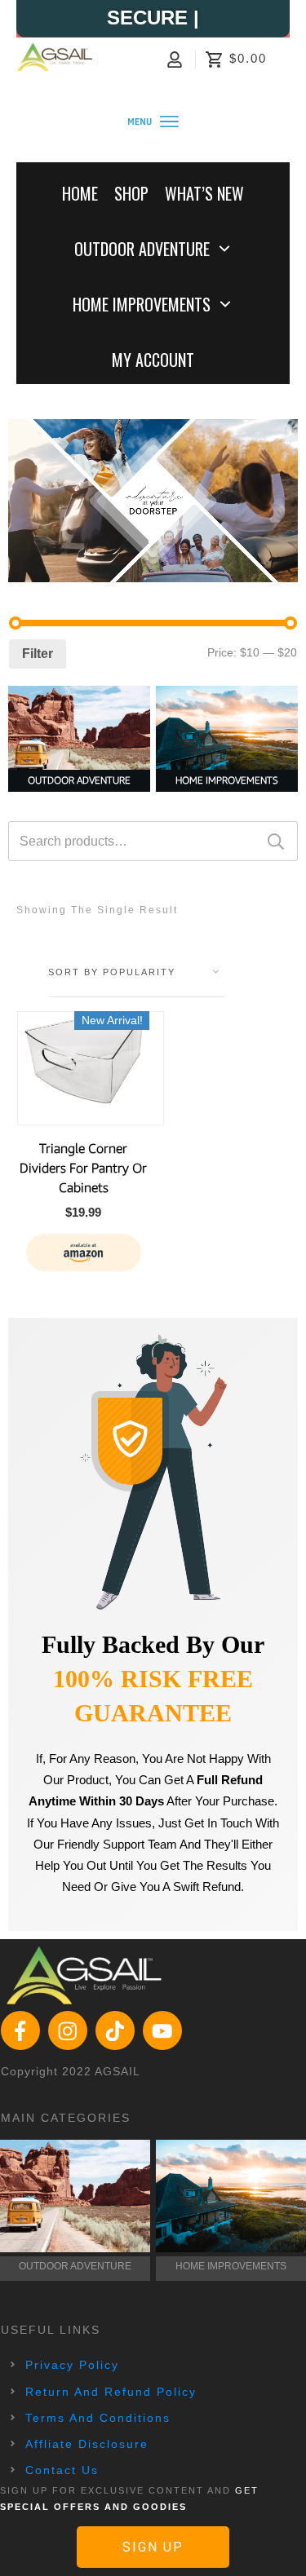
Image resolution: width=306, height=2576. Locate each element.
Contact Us (62, 2470)
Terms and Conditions (98, 2418)
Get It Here (84, 1252)
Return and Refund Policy (111, 2392)
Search (276, 841)
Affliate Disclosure (87, 2444)
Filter (38, 654)
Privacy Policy (72, 2365)
